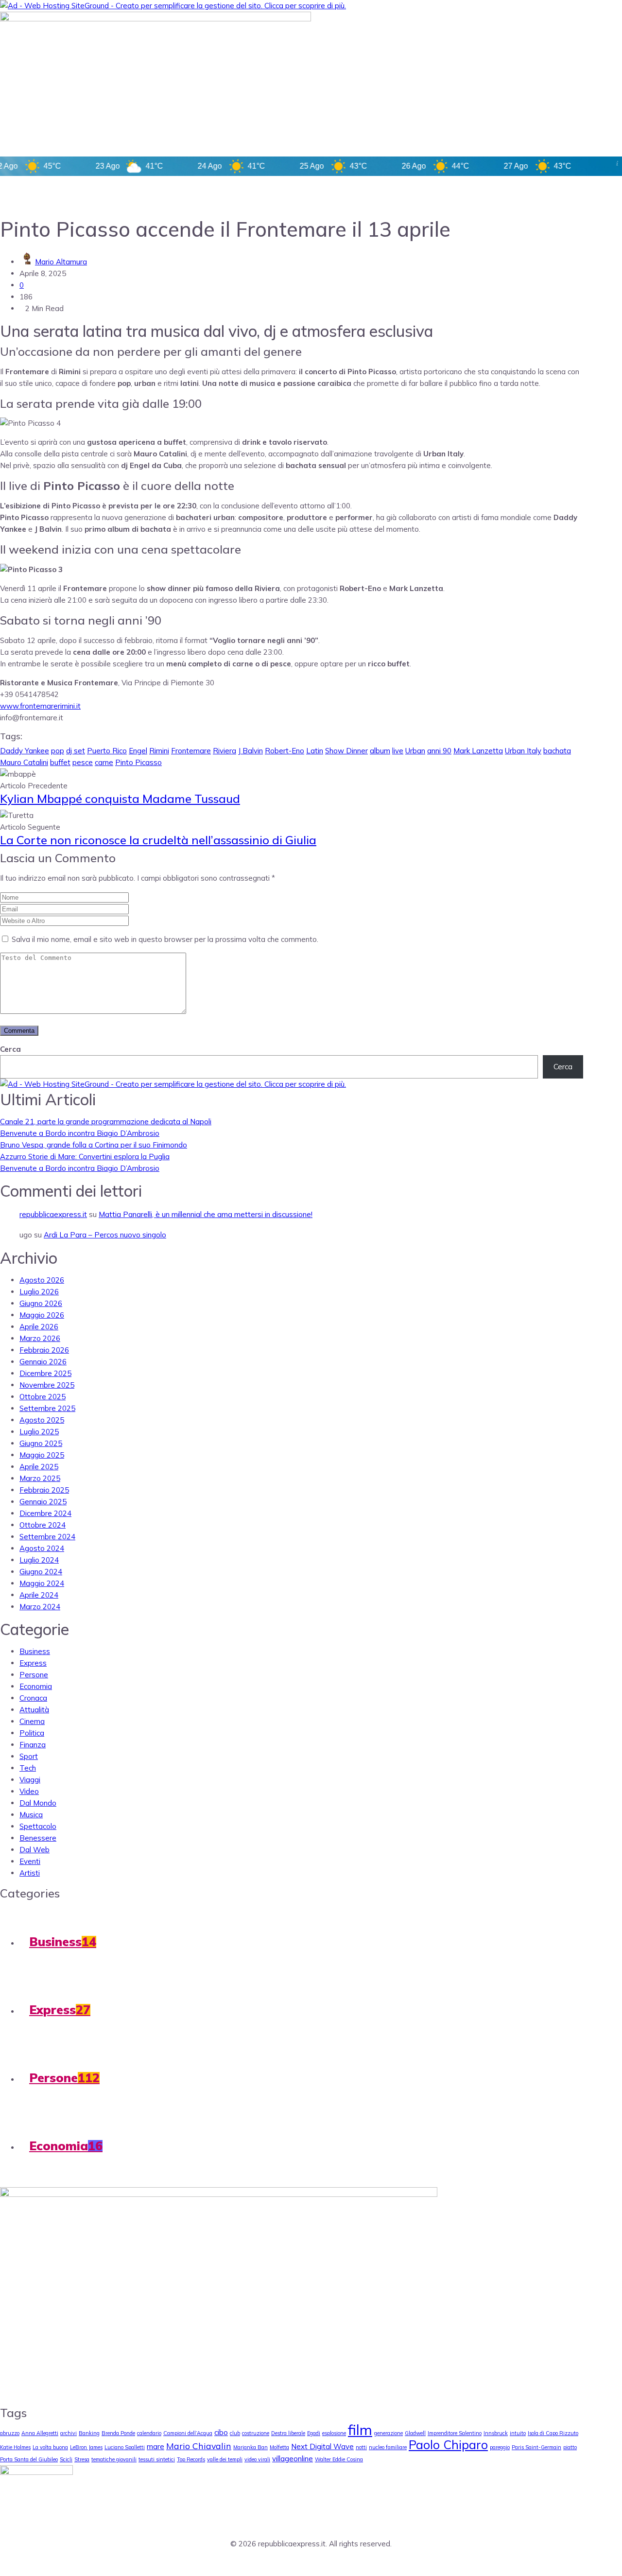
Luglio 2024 (39, 1560)
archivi (69, 2433)
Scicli (66, 2459)
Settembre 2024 (47, 1537)
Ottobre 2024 (43, 1525)
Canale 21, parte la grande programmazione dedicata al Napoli (106, 1122)
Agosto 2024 (42, 1548)
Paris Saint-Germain (536, 2447)
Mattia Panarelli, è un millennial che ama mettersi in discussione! (206, 1214)
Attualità (34, 1710)
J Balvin (251, 751)
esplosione (334, 2433)
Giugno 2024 (41, 1572)
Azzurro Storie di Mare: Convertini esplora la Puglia (85, 1157)
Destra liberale (288, 2433)
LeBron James (86, 2447)
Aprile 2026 (39, 1327)
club (235, 2433)
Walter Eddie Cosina (339, 2459)
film (360, 2430)
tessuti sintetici (157, 2459)
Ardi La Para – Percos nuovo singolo (105, 1235)
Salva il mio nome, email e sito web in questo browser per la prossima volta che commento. (165, 939)
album (380, 751)
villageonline (293, 2459)
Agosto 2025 (42, 1420)
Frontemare (191, 751)
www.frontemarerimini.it (40, 706)
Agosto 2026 (42, 1280)
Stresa (82, 2459)
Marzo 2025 (40, 1478)
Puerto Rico (107, 751)
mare (155, 2446)
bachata (557, 751)
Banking (89, 2433)
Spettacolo (38, 1826)
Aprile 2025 (39, 1467)
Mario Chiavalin (199, 2446)
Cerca (10, 1049)
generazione (389, 2433)
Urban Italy (523, 751)
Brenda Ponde (118, 2433)
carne (104, 762)
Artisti (30, 1873)
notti (361, 2447)
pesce (83, 762)
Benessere (38, 1838)
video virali (257, 2459)
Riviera (225, 751)
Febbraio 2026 (44, 1350)
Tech (28, 1768)
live (398, 751)
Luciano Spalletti (125, 2447)
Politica (32, 1733)
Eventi (30, 1861)
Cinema (32, 1721)
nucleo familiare (388, 2447)
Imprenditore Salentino (455, 2433)
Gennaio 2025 (43, 1502)
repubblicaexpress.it (53, 1214)
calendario (149, 2433)
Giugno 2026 (41, 1303)
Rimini (159, 751)
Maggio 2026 (42, 1315)
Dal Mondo (38, 1803)
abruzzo (10, 2433)
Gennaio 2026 (43, 1362)
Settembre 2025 (47, 1408)
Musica (31, 1815)
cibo (221, 2432)
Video (29, 1791)
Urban (415, 751)
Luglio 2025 (39, 1432)
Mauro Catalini (24, 762)
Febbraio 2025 (44, 1490)
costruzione (256, 2433)
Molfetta (279, 2447)
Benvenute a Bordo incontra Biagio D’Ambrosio (80, 1133)
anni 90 (439, 751)
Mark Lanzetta (478, 751)
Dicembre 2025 (45, 1373)
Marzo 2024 (40, 1607)
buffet (60, 762)
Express (33, 1663)
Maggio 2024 (42, 1583)
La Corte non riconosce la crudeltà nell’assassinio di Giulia (158, 840)
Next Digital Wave (322, 2446)
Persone (34, 1675)
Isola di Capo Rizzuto (553, 2433)
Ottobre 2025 (43, 1397)
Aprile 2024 (39, 1595)
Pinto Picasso (138, 762)
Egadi (314, 2433)
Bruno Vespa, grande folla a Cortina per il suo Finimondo (94, 1145)
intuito (518, 2433)
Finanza (33, 1745)
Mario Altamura (61, 262)
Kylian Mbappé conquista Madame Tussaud (120, 799)
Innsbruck (496, 2433)
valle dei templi (225, 2459)
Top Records (191, 2459)
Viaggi (30, 1780)
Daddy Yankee (25, 751)
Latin (315, 751)
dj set (76, 751)
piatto (570, 2447)
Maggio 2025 (42, 1455)
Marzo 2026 (40, 1338)
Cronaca (33, 1698)
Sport (29, 1756)
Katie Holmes (15, 2447)
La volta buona (50, 2447)
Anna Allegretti (40, 2433)
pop (58, 751)
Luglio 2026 (39, 1292)
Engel (138, 751)
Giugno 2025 (41, 1443)
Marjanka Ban (251, 2447)
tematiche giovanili (114, 2459)
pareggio (500, 2447)
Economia (36, 1686)
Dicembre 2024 (45, 1513)
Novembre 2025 (47, 1385)
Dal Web (35, 1850)
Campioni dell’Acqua (188, 2433)
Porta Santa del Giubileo (29, 2459)
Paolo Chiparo (448, 2445)
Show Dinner (346, 751)
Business (35, 1651)
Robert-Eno (285, 751)
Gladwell (415, 2433)
